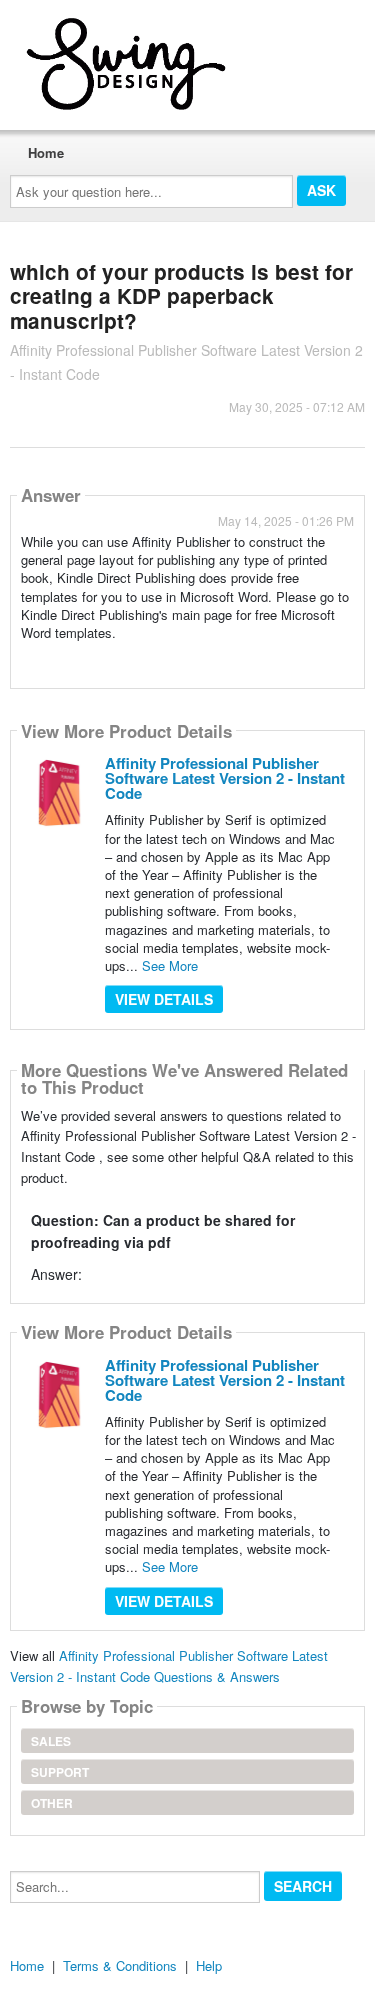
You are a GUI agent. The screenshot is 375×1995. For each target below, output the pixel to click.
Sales (51, 1741)
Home (46, 152)
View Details (164, 999)
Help (209, 1965)
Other (52, 1803)
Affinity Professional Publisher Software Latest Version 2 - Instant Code (225, 778)
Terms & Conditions (120, 1965)
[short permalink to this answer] (23, 658)
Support (60, 1772)
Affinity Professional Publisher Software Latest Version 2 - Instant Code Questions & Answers (169, 1666)
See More (170, 965)
